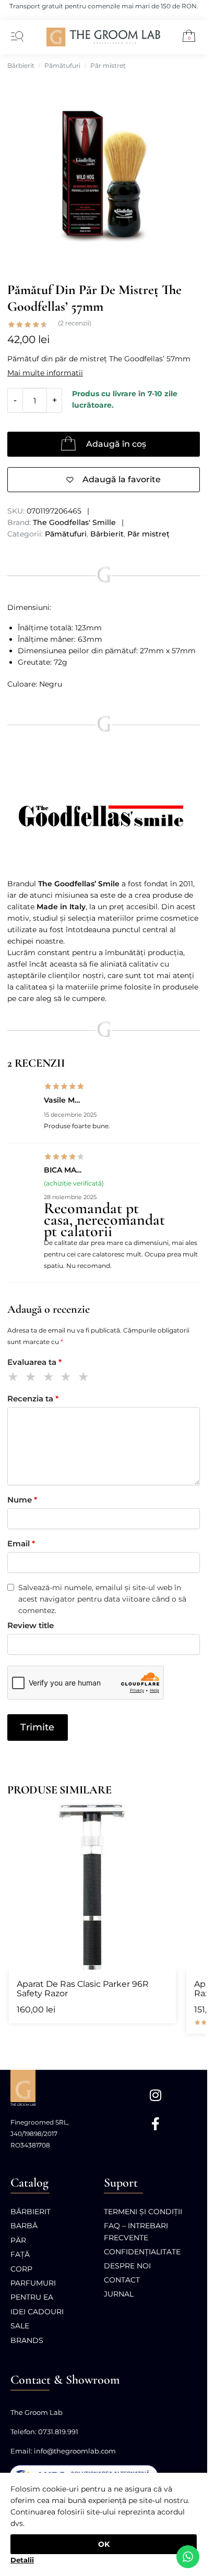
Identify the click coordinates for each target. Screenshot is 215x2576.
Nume (22, 1500)
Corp (21, 2269)
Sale (20, 2326)
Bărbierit (21, 65)
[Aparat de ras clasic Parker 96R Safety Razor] (92, 1886)
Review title (31, 1625)
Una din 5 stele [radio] (15, 1378)
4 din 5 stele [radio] (68, 1378)
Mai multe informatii (45, 373)
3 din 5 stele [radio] (50, 1378)
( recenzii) (75, 323)
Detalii (22, 2560)
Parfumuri (33, 2283)
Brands (27, 2340)
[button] (185, 38)
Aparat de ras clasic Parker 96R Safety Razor (83, 1989)
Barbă (24, 2226)
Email (21, 1543)
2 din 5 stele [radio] (33, 1378)
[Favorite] (163, 1816)
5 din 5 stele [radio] (85, 1378)
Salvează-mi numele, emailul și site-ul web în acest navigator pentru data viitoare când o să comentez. (102, 1599)
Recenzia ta (33, 1399)
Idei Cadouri (37, 2312)
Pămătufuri (62, 65)
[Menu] (15, 37)
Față (20, 2254)
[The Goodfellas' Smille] (104, 816)
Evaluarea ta (34, 1362)
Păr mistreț (108, 65)
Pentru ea (32, 2297)
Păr (18, 2240)
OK (104, 2544)
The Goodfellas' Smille (74, 522)
